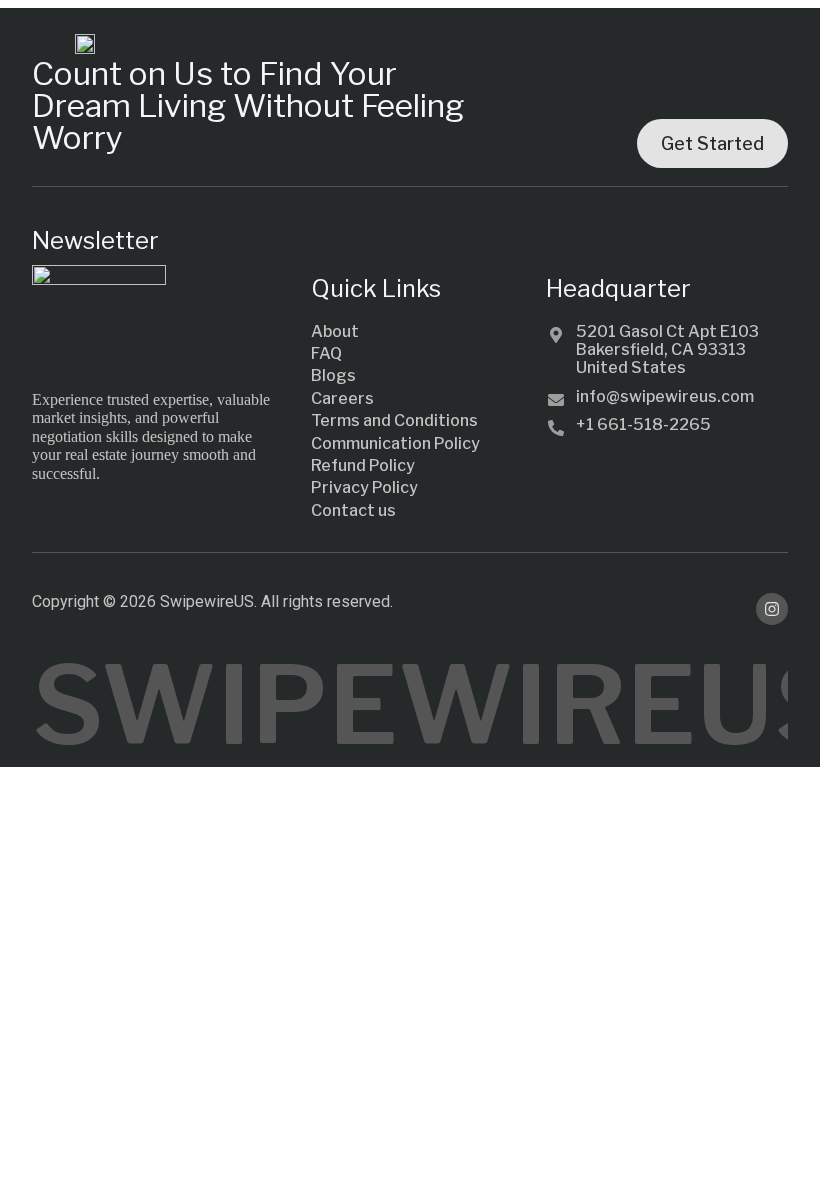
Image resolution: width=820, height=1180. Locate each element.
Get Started (712, 143)
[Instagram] (772, 609)
